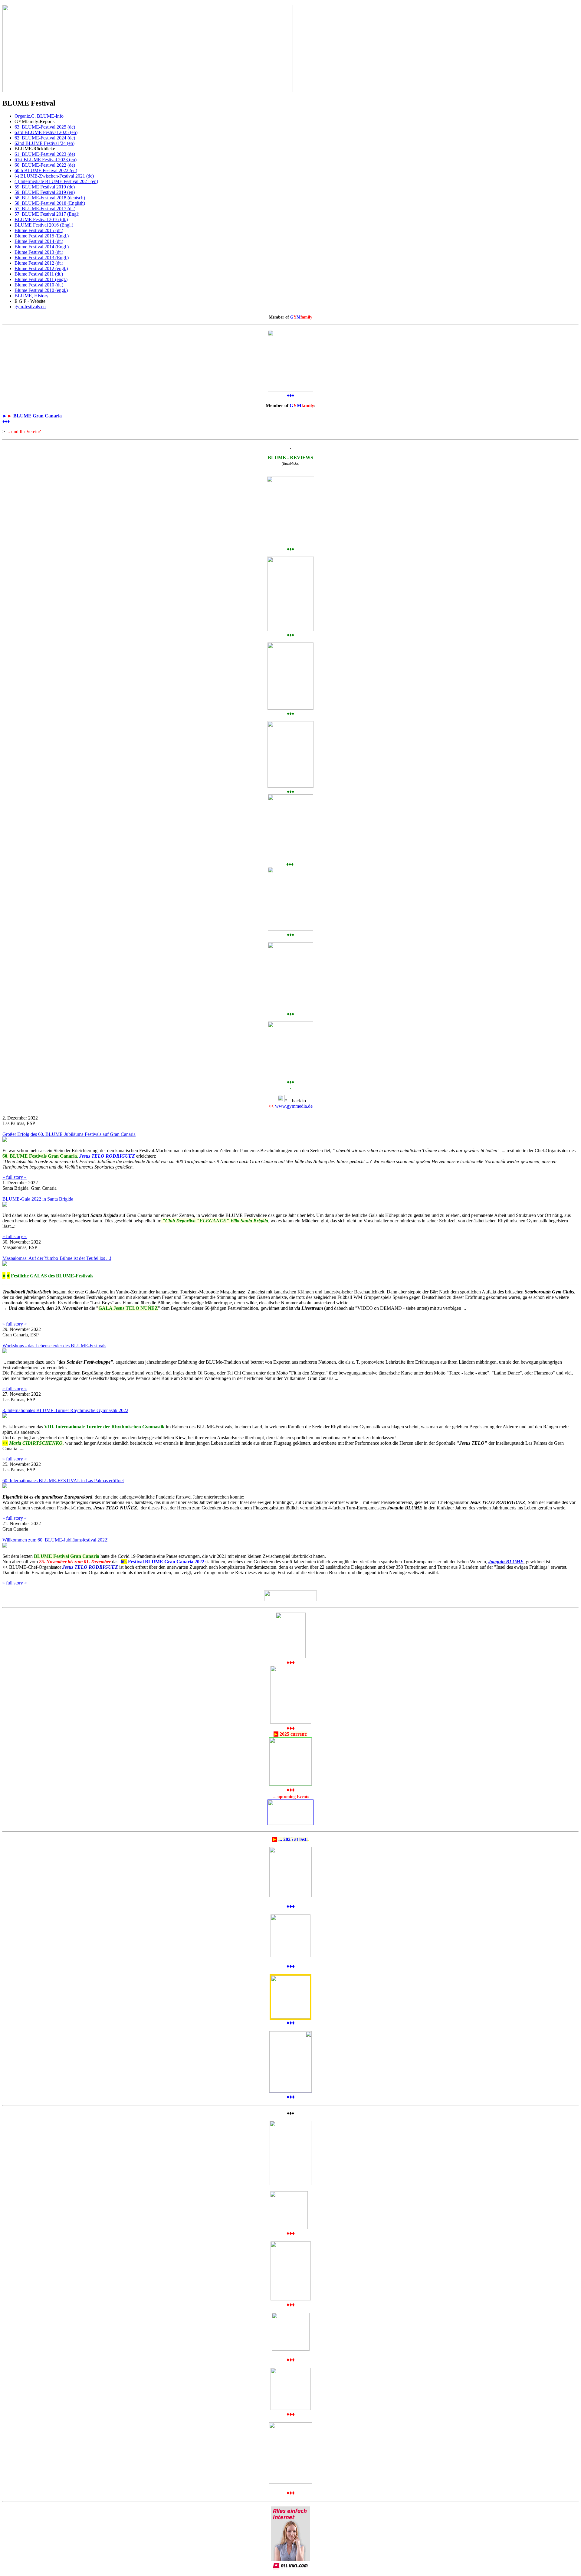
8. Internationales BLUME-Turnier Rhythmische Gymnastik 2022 (65, 1410)
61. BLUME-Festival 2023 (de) (45, 154)
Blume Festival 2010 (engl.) (41, 290)
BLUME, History (31, 296)
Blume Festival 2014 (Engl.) (42, 247)
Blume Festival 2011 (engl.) (41, 279)
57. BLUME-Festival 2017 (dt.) (45, 209)
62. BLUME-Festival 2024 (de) (45, 138)
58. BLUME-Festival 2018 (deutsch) (50, 198)
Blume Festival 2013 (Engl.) (42, 258)
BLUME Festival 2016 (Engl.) (44, 225)
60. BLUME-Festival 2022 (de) (45, 165)
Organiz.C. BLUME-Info (39, 116)
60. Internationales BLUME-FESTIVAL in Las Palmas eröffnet (63, 1481)
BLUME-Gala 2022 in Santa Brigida (38, 1199)
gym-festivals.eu (30, 307)
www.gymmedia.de (294, 1106)
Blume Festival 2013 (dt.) (39, 252)
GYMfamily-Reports (34, 121)
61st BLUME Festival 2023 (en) (46, 160)
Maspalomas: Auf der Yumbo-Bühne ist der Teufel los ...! (57, 1258)
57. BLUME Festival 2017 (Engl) (47, 214)
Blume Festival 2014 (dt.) (39, 241)
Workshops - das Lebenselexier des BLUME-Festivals (54, 1346)
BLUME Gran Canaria (38, 416)
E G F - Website (30, 301)
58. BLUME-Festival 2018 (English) (50, 203)
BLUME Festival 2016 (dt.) (41, 219)
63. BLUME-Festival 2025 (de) (45, 127)
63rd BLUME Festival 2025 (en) (46, 132)
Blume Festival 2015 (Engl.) (42, 236)
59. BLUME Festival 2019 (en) (45, 192)
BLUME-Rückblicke (35, 149)
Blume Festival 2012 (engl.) (41, 268)
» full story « (15, 1177)
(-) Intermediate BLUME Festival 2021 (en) (56, 181)
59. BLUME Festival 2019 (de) (45, 187)
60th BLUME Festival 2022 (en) (46, 170)
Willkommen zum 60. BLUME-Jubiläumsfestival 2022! (56, 1540)
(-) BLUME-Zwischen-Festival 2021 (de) (54, 176)
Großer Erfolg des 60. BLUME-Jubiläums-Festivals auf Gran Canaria (69, 1134)
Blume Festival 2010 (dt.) (39, 285)
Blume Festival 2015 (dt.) (39, 230)
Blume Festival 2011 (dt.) (39, 274)
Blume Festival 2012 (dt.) (39, 263)
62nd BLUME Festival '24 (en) (44, 143)
